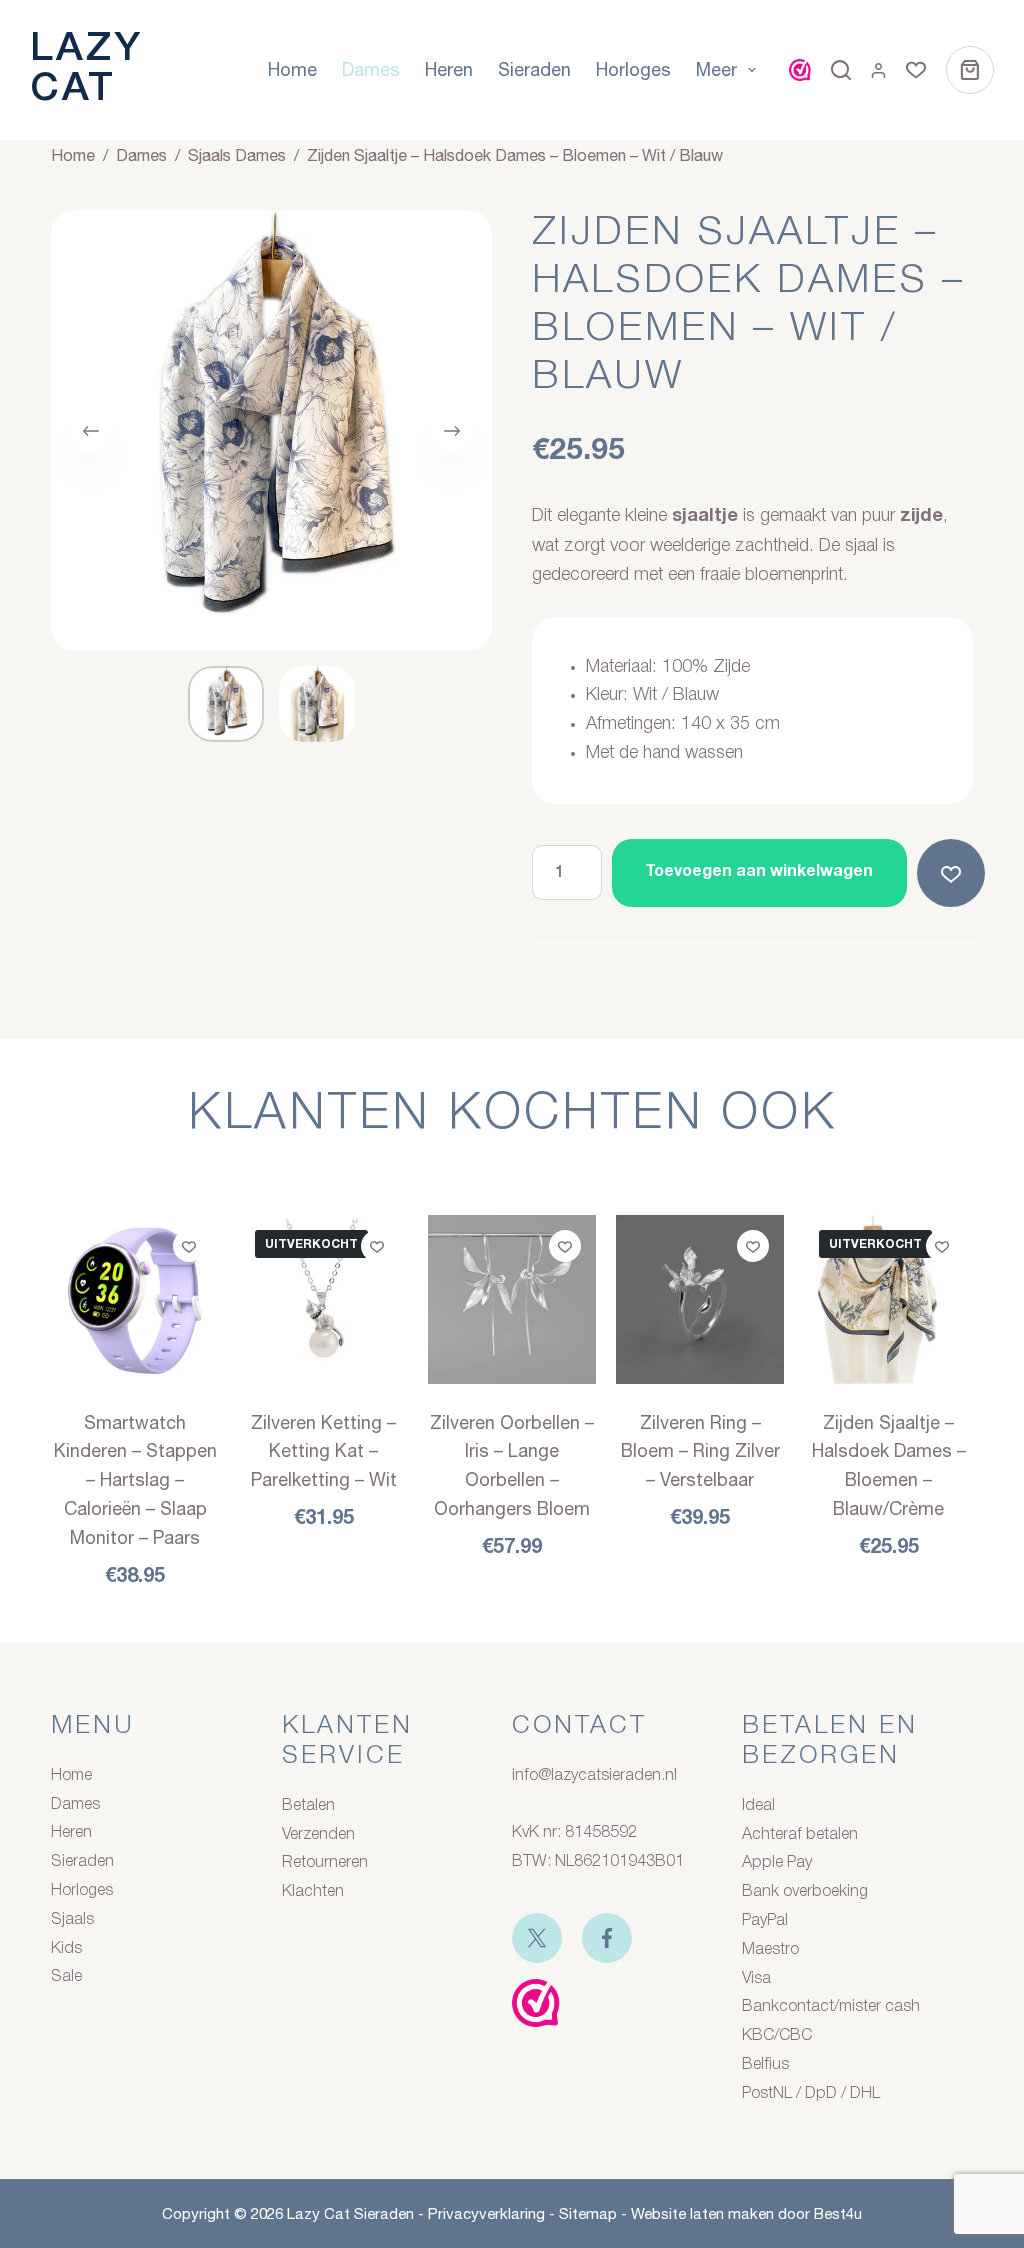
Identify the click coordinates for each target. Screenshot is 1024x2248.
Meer (716, 69)
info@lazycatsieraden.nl (594, 1776)
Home (292, 69)
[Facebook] (607, 1938)
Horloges (633, 69)
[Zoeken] (841, 70)
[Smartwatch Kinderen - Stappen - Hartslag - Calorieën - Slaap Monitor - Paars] (135, 1299)
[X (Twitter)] (537, 1938)
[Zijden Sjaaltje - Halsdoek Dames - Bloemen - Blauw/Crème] (888, 1299)
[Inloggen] (878, 70)
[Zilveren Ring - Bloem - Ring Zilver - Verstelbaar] (700, 1299)
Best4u (838, 2213)
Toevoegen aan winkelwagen (759, 872)
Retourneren (325, 1863)
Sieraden (534, 69)
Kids (66, 1949)
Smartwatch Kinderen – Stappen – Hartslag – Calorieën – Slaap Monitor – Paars (135, 1480)
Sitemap (588, 2213)
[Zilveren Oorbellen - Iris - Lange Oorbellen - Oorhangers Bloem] (512, 1299)
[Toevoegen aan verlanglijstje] (955, 873)
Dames (371, 69)
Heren (449, 69)
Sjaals (72, 1920)
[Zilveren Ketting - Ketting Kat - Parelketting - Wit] (324, 1299)
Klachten (313, 1892)
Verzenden (318, 1835)
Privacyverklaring (486, 2213)
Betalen (308, 1806)
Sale (66, 1977)
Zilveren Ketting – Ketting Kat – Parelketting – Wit (324, 1451)
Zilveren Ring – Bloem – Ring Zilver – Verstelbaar (700, 1451)
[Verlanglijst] (916, 70)
